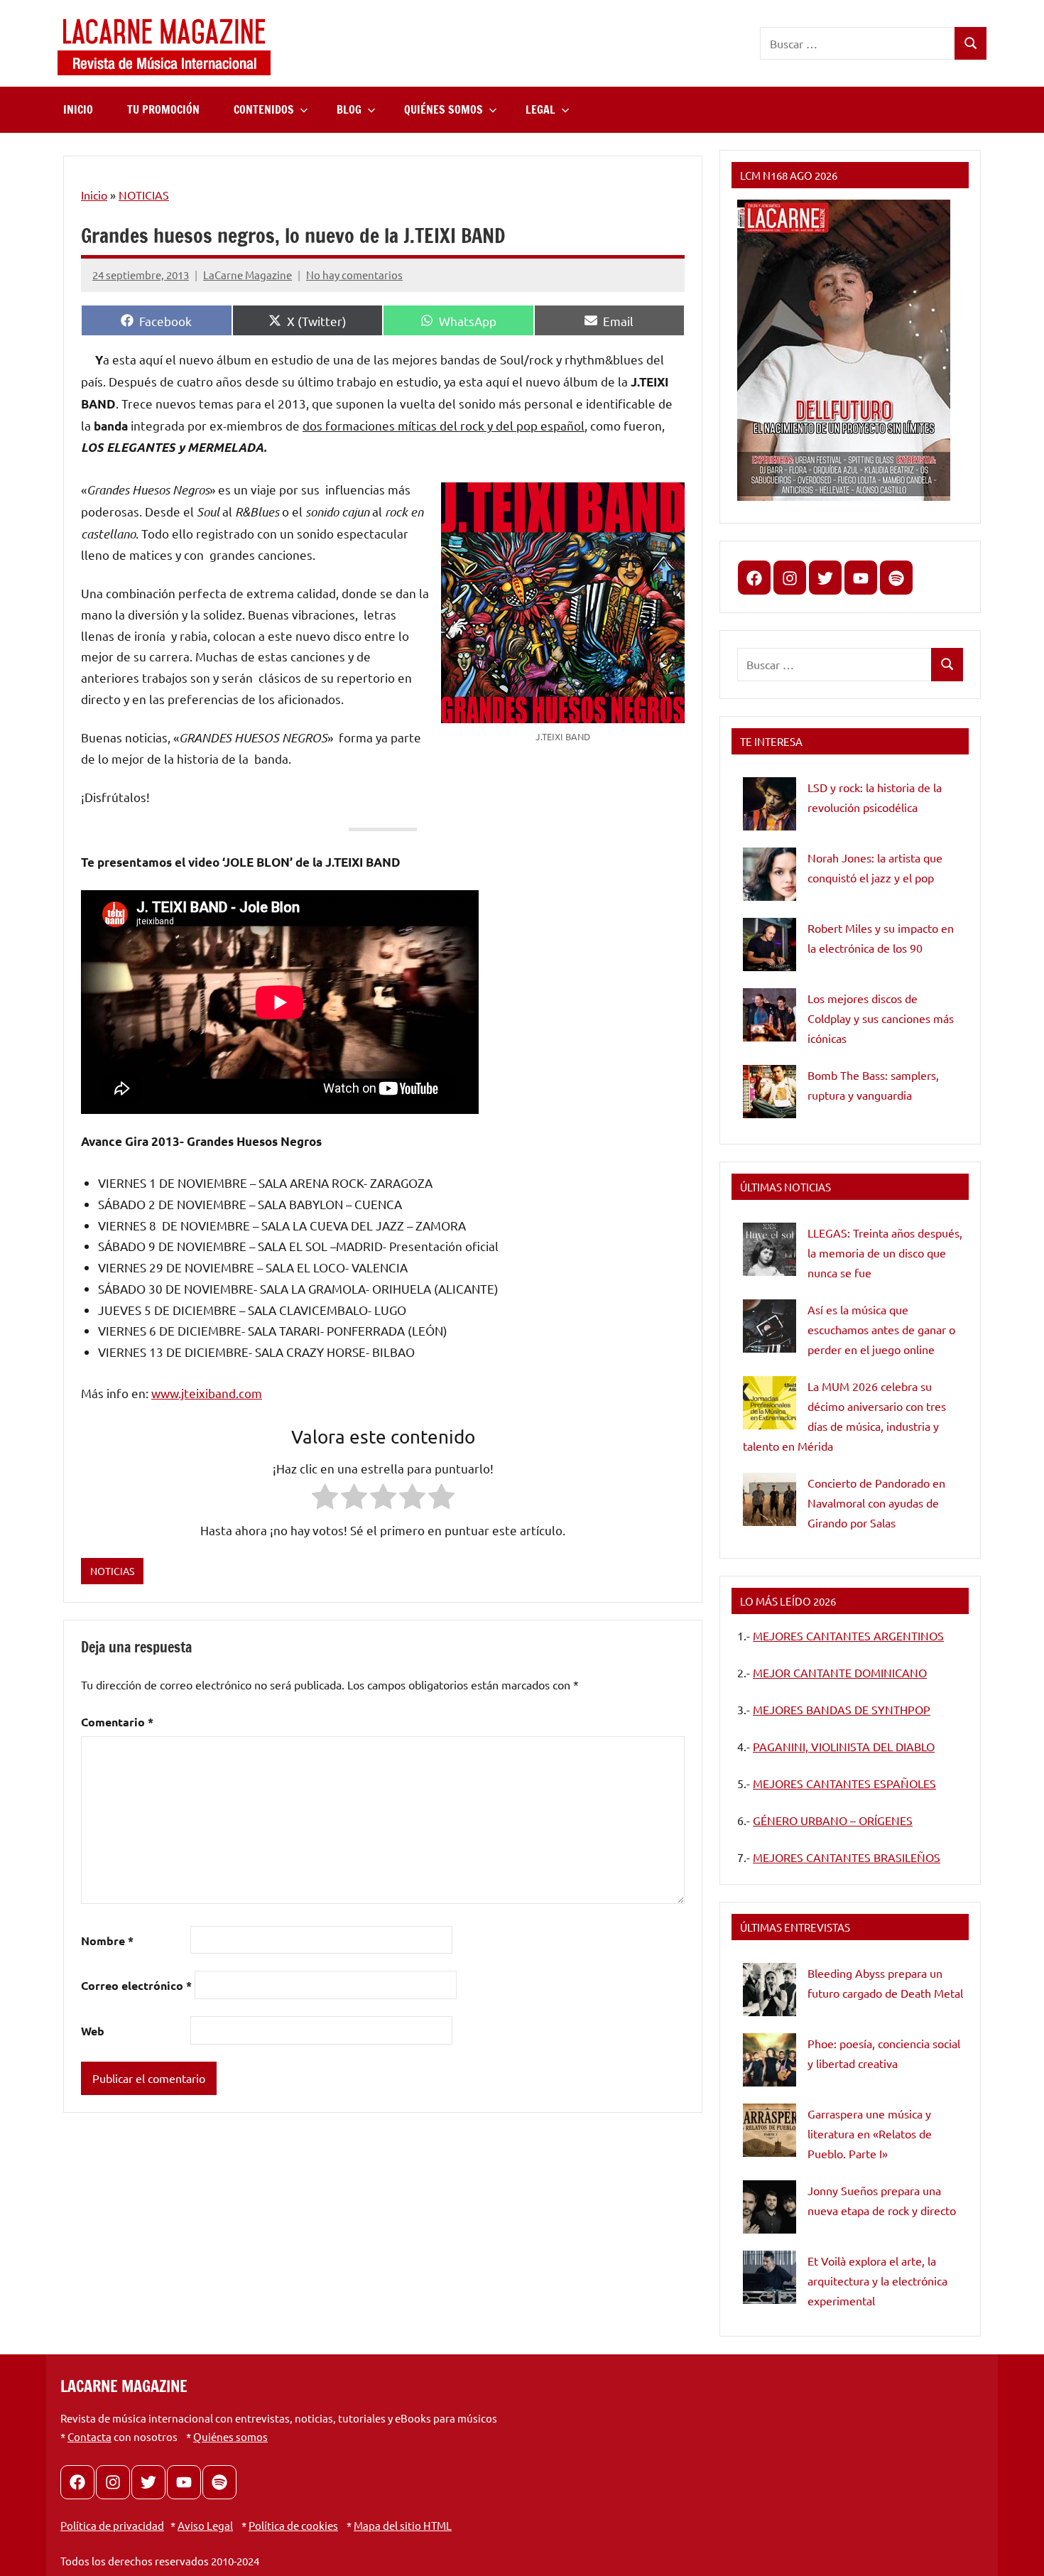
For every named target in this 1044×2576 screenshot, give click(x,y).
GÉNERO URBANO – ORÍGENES (833, 1820)
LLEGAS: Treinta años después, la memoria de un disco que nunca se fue (885, 1252)
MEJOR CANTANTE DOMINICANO (840, 1672)
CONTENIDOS (264, 109)
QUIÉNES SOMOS (444, 109)
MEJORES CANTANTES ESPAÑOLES (844, 1783)
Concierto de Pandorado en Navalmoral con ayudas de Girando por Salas (876, 1503)
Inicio (94, 195)
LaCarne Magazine (248, 275)
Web (93, 2031)
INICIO (78, 109)
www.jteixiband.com (207, 1393)
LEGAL (540, 109)
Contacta (89, 2436)
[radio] (325, 1499)
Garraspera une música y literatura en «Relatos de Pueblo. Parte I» (870, 2133)
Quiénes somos (230, 2436)
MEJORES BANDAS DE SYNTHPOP (842, 1709)
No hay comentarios (354, 275)
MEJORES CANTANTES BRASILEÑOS (847, 1857)
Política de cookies (293, 2525)
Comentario (117, 1722)
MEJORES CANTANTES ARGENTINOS (848, 1635)
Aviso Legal (205, 2525)
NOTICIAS (144, 195)
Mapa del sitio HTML (403, 2525)
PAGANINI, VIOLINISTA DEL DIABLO (844, 1746)
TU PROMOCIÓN (163, 109)
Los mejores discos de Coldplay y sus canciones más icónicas (881, 1018)
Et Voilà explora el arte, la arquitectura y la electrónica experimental (877, 2280)
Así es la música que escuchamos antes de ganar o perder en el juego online (881, 1329)
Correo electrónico (136, 1985)
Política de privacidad (112, 2525)
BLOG (349, 109)
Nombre (107, 1941)
